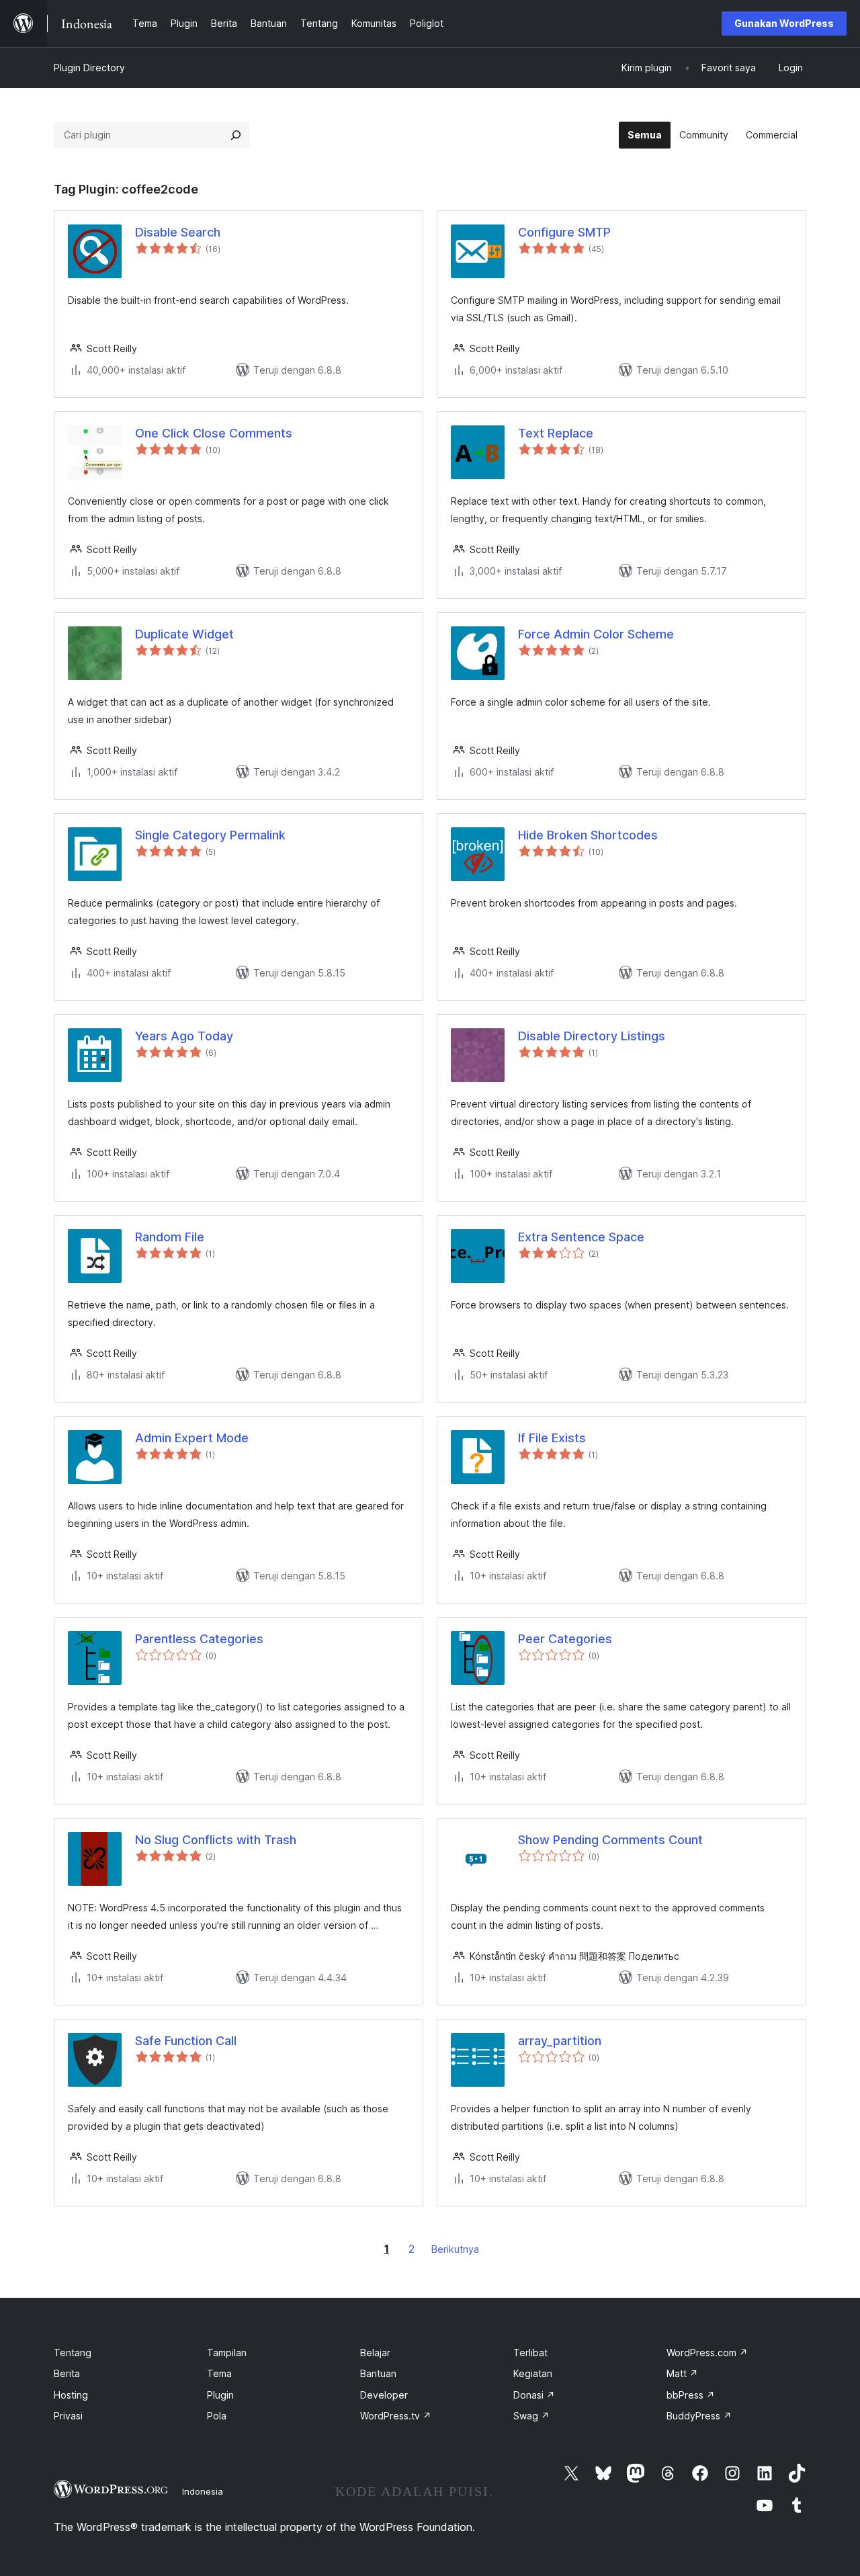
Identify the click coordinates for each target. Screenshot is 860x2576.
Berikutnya (455, 2249)
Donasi (534, 2395)
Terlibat (530, 2353)
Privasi (68, 2416)
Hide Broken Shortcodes (588, 835)
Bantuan (378, 2373)
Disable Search (178, 232)
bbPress (691, 2395)
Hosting (71, 2395)
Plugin (220, 2395)
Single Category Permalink (210, 835)
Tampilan (227, 2353)
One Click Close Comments (214, 433)
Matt (682, 2373)
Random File (170, 1237)
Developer (384, 2395)
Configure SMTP (564, 232)
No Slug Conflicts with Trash (216, 1840)
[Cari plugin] (236, 135)
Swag (531, 2416)
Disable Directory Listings (592, 1036)
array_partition (560, 2041)
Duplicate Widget (184, 634)
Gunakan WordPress (784, 23)
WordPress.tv (396, 2416)
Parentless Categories (199, 1639)
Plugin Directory (89, 68)
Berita (67, 2373)
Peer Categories (565, 1639)
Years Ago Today (184, 1036)
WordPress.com (707, 2353)
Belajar (375, 2353)
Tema (219, 2373)
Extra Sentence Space (581, 1237)
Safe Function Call (186, 2041)
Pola (217, 2416)
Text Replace (556, 433)
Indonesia (203, 2491)
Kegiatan (533, 2373)
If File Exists (552, 1438)
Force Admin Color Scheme (596, 634)
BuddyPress (699, 2416)
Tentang (73, 2353)
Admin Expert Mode (192, 1438)
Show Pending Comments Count (610, 1840)
